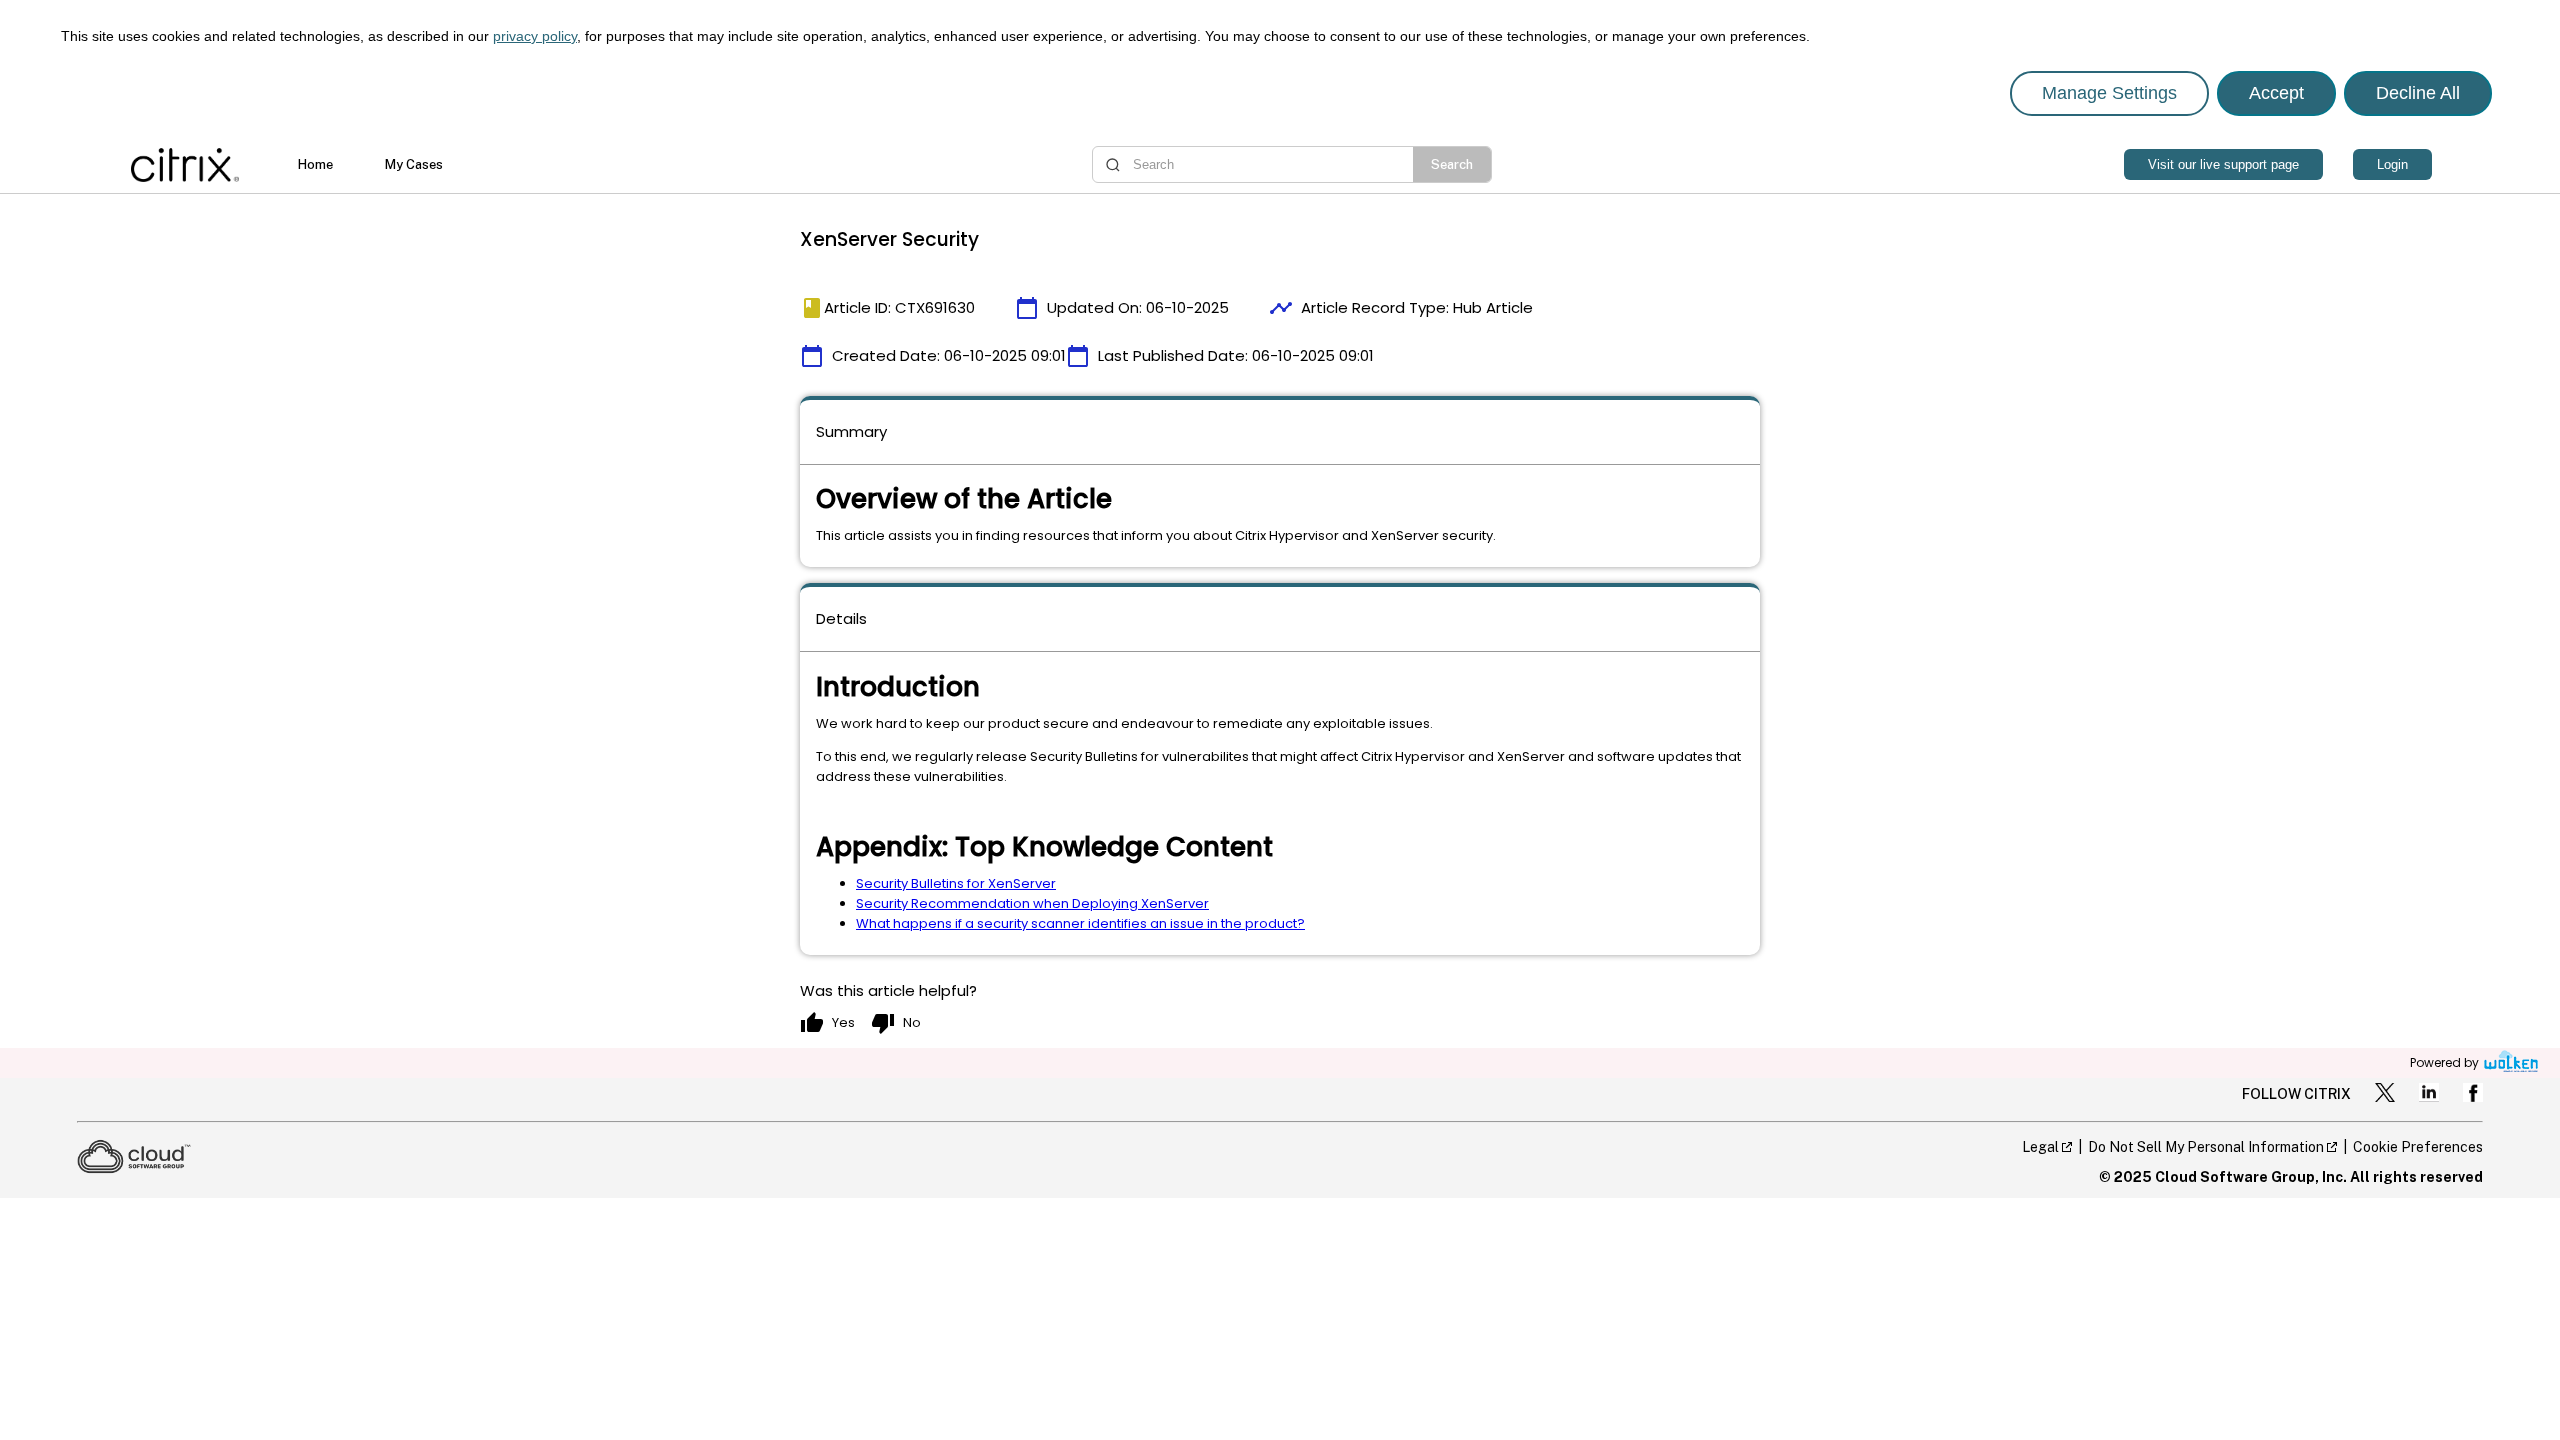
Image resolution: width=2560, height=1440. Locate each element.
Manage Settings (2109, 93)
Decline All (2418, 93)
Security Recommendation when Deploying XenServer (1032, 903)
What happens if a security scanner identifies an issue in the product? (1080, 923)
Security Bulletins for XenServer (956, 883)
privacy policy (535, 36)
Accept (2276, 93)
